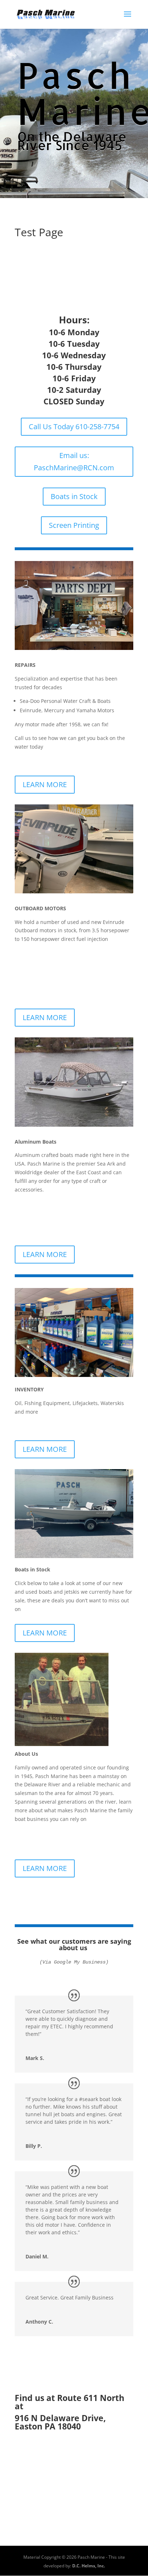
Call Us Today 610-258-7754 (74, 427)
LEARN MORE (45, 784)
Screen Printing (74, 525)
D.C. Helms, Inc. (89, 2566)
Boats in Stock (74, 496)
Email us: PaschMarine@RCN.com (74, 461)
